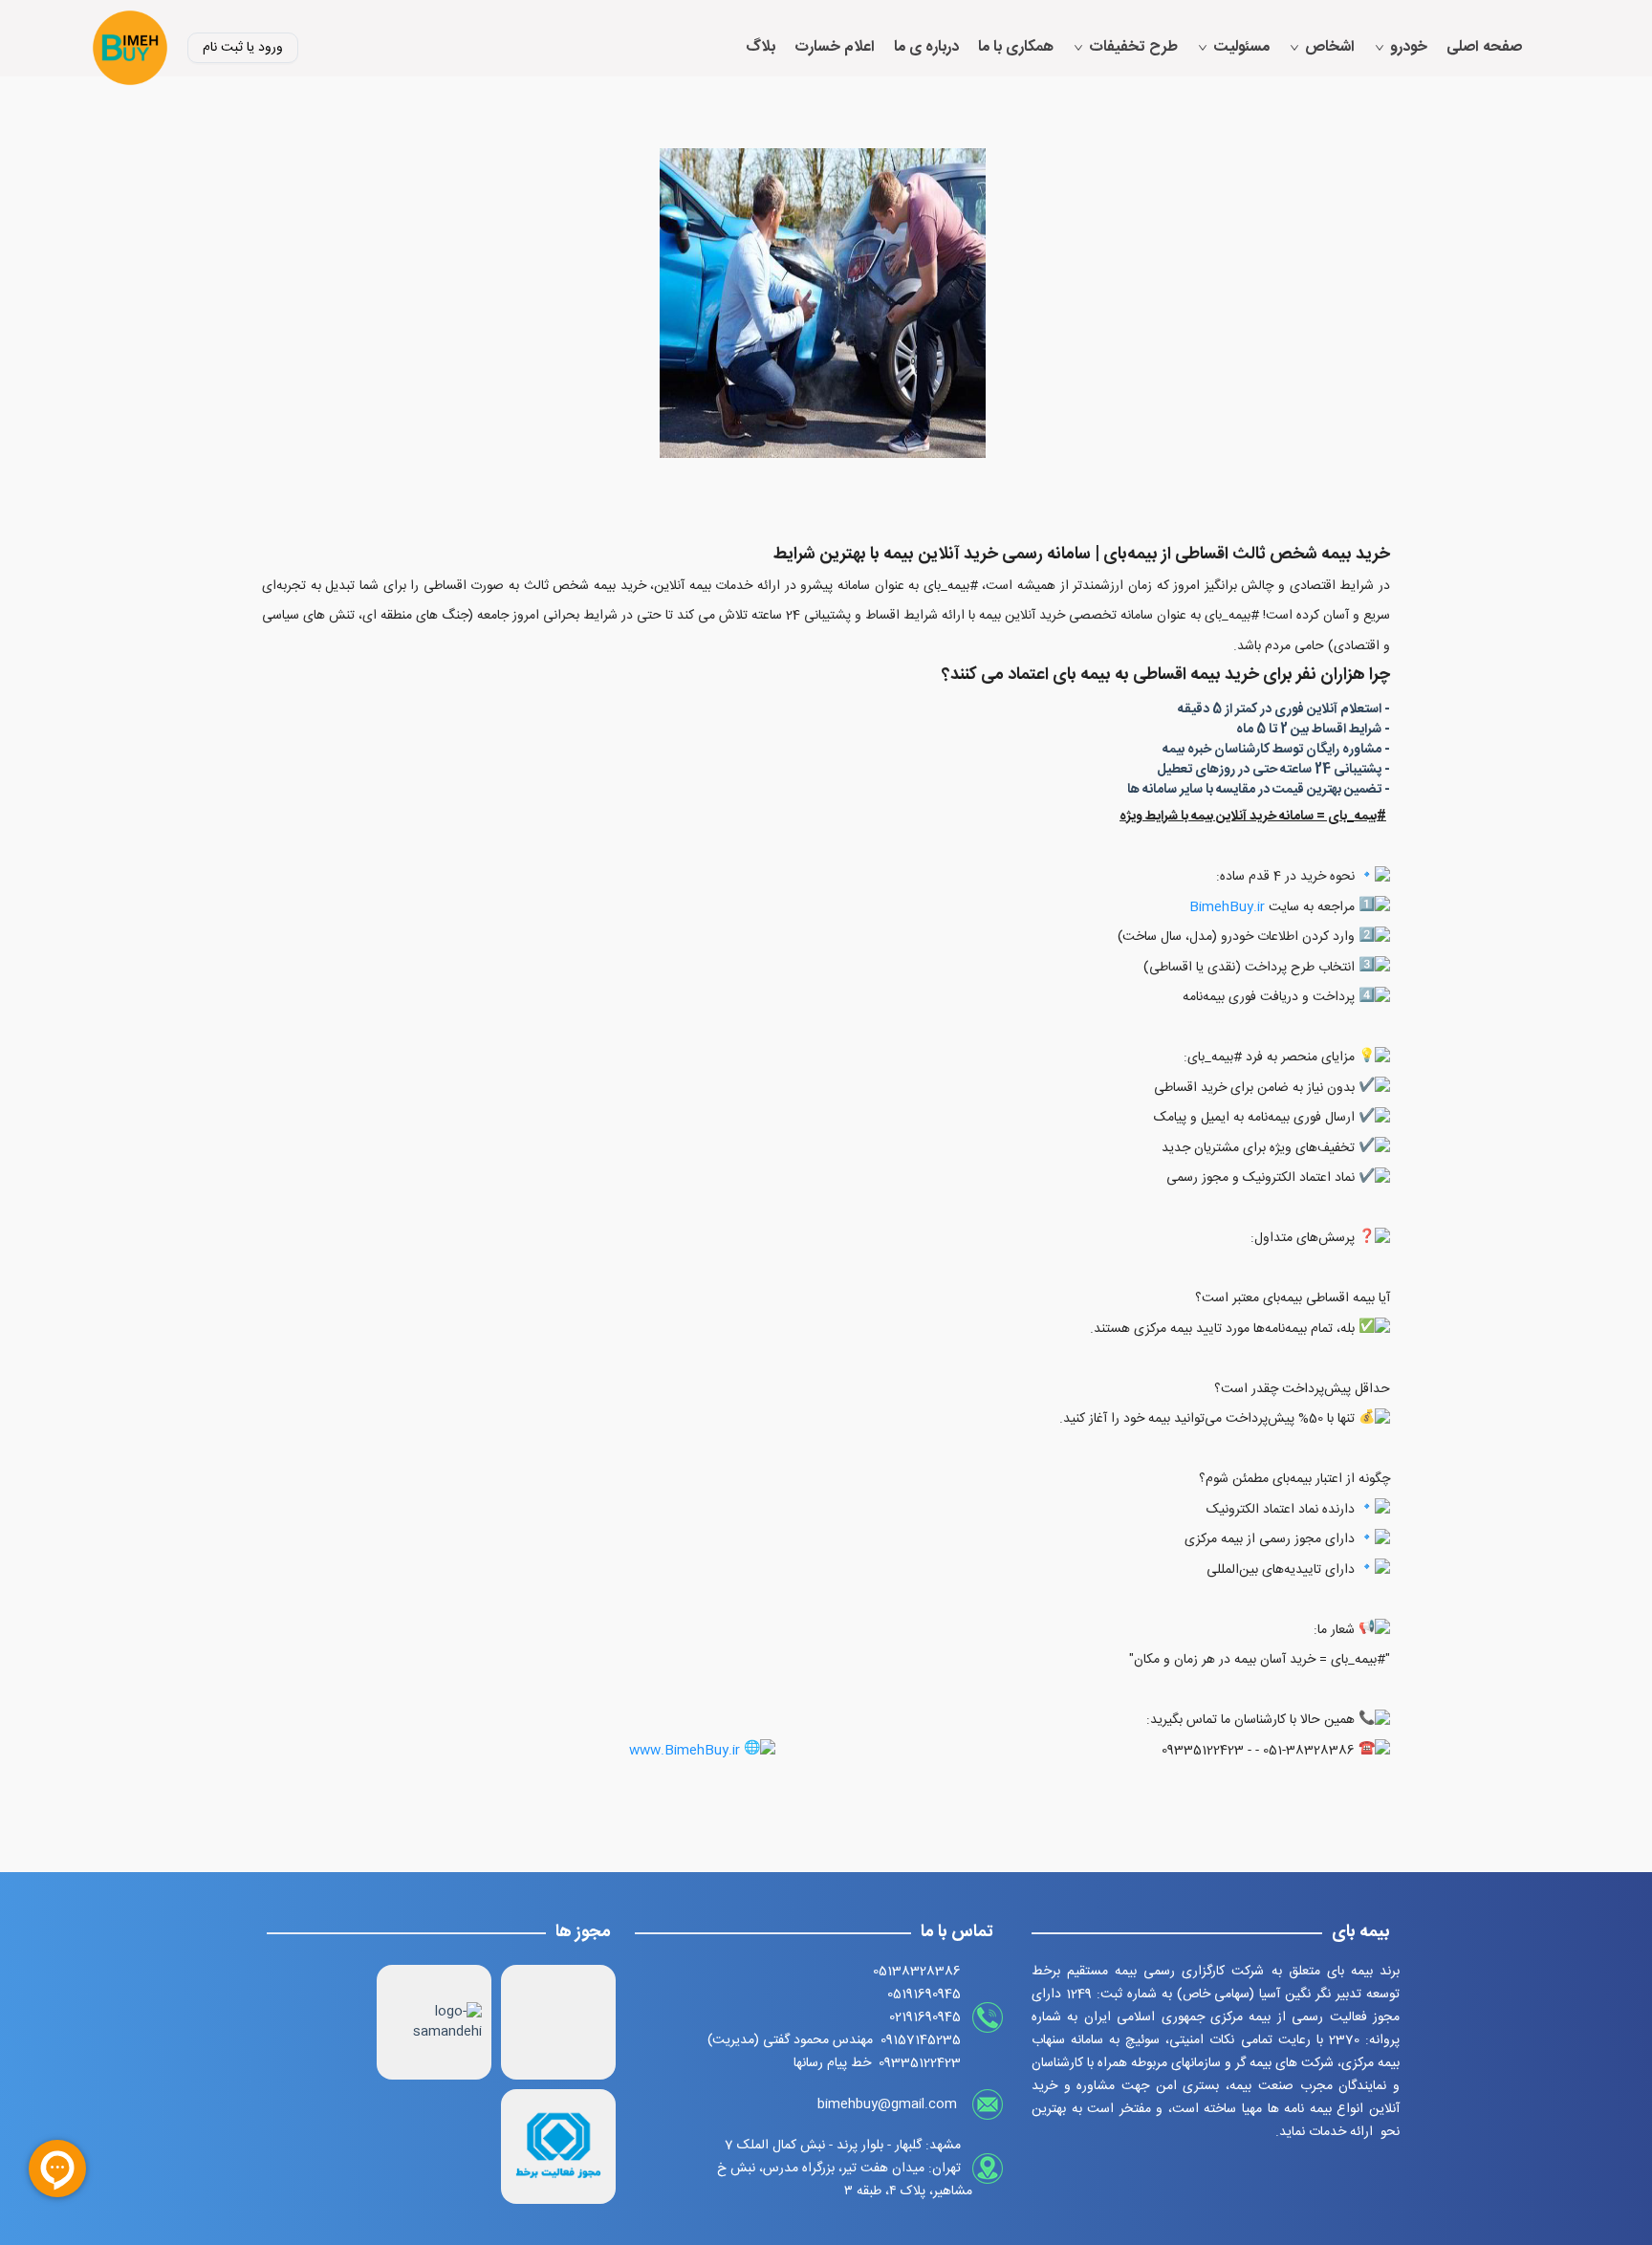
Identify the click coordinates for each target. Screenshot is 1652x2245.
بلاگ (761, 48)
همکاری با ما (1016, 48)
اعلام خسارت (835, 48)
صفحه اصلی (1484, 48)
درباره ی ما (926, 48)
